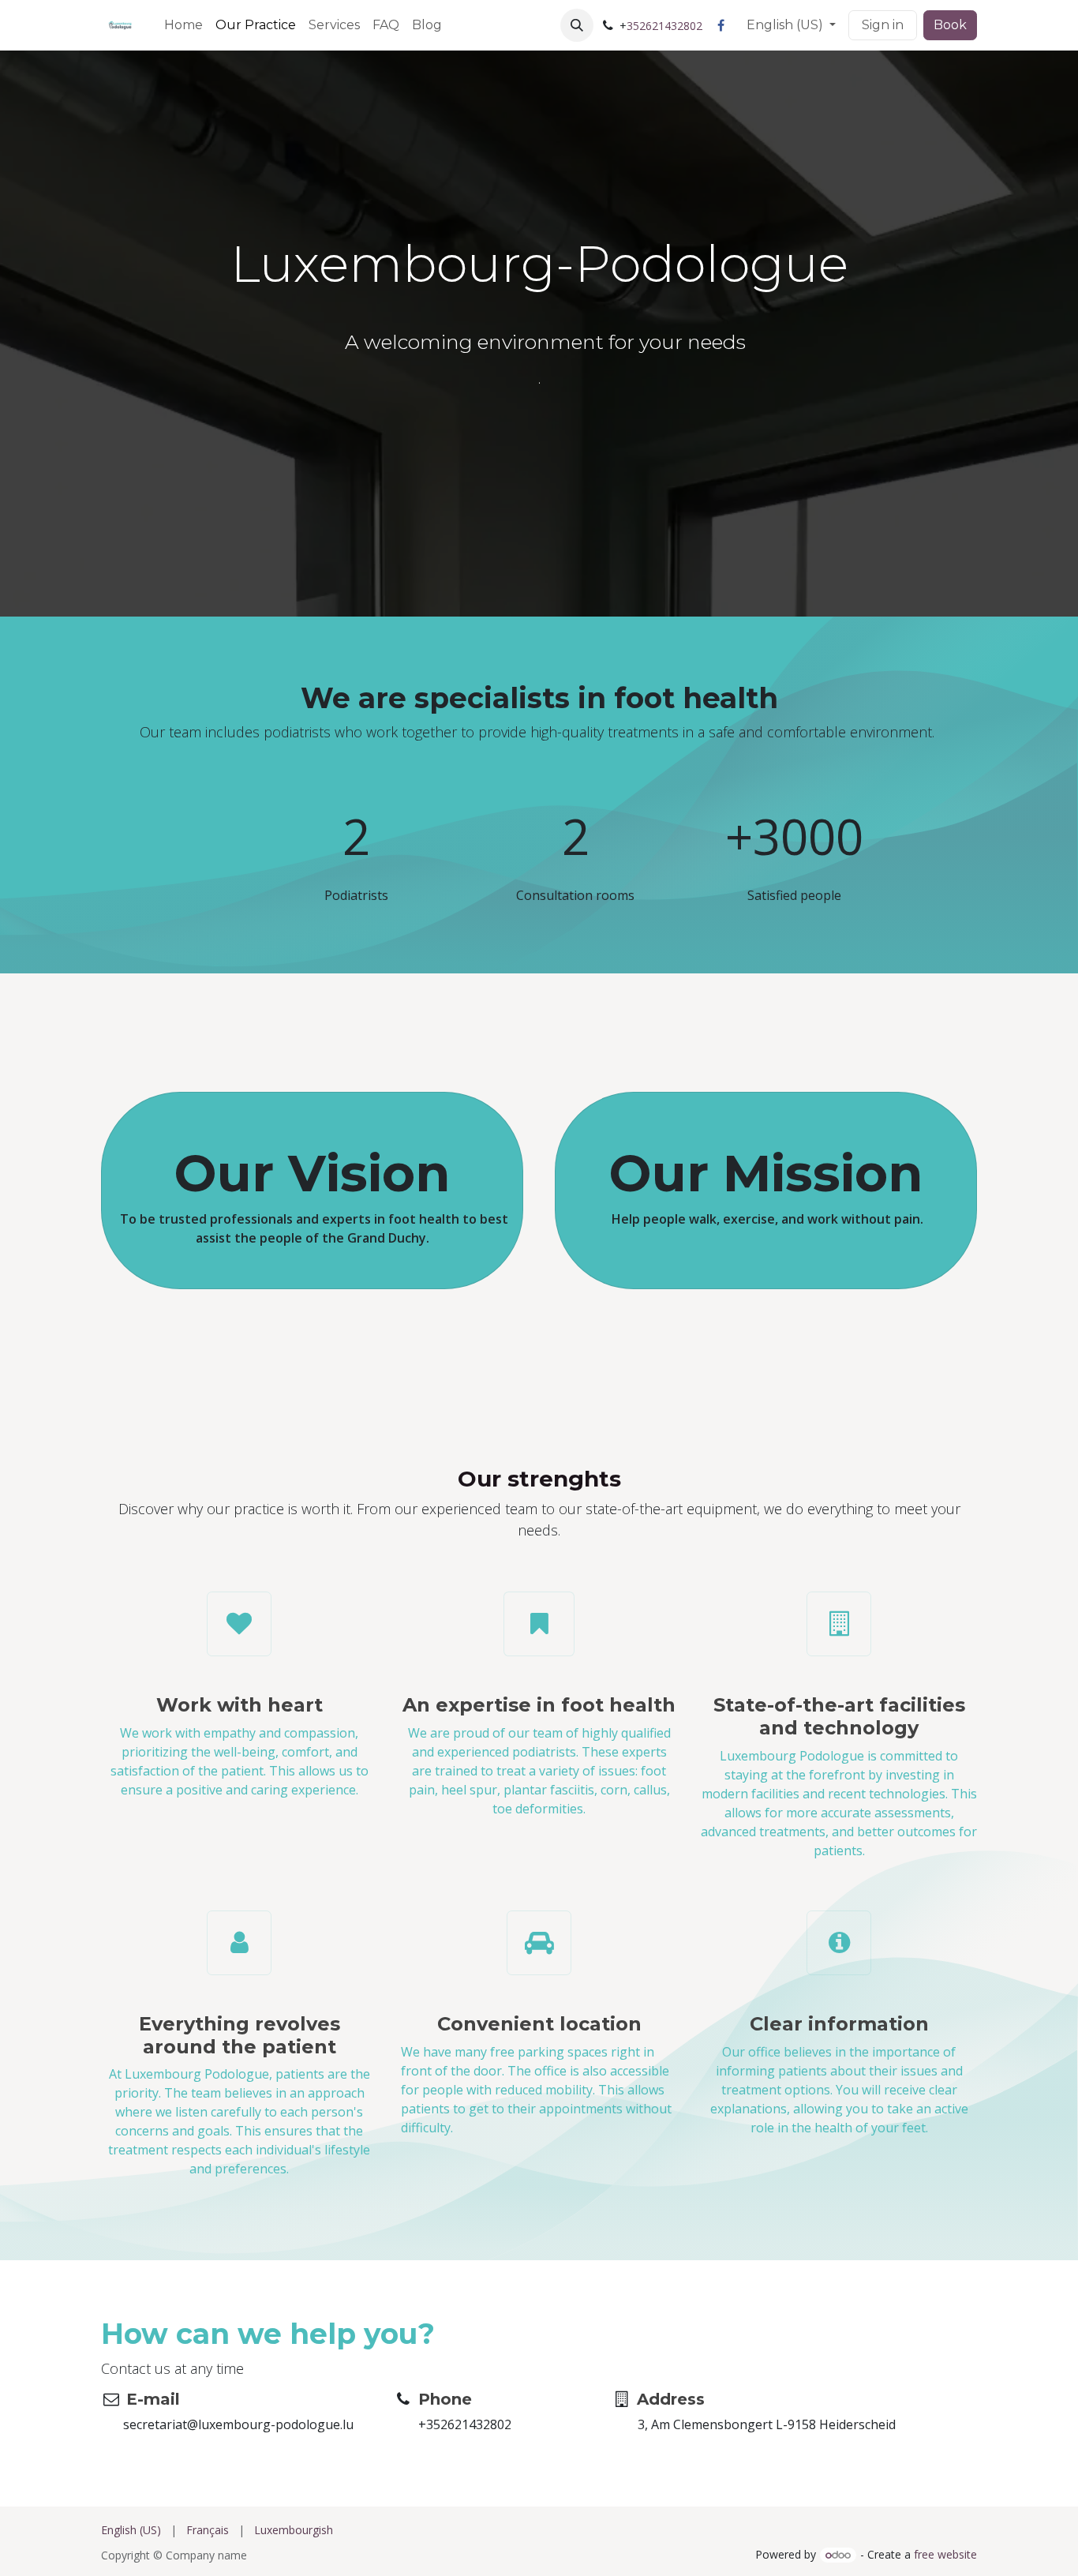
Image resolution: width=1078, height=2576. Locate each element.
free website (945, 2554)
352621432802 (664, 26)
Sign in (883, 25)
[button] (577, 25)
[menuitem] (183, 25)
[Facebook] (721, 25)
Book (950, 25)
